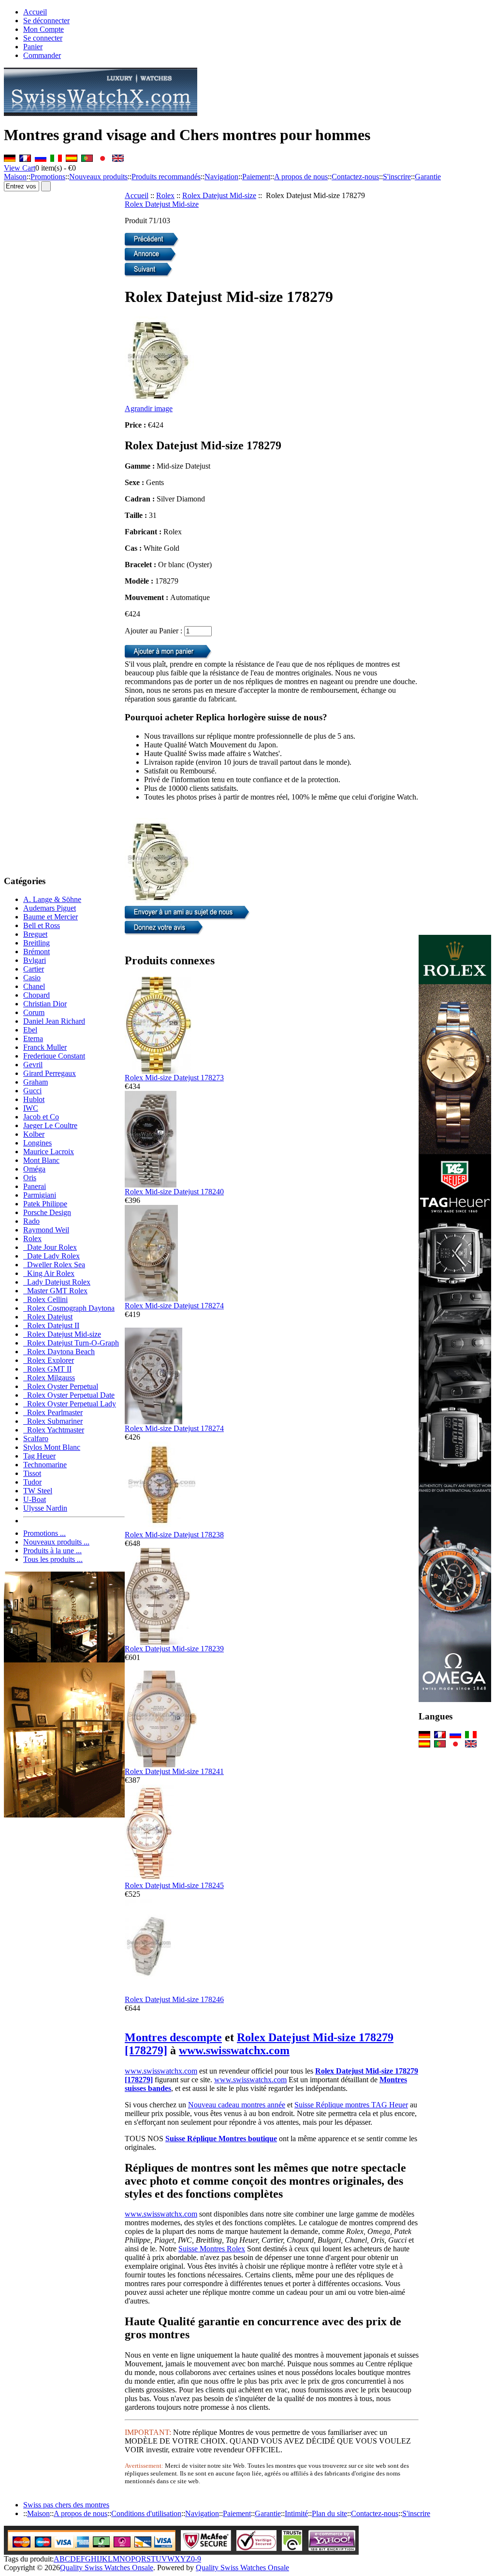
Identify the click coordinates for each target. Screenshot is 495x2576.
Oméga (34, 1169)
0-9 (196, 2559)
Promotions (48, 177)
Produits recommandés (166, 177)
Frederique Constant (54, 1056)
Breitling (36, 943)
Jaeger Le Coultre (50, 1125)
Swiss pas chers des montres (66, 2505)
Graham (36, 1082)
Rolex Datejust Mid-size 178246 (174, 1999)
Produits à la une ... (52, 1551)
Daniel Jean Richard (54, 1021)
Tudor (32, 1482)
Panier (33, 47)
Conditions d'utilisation (146, 2513)
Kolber (34, 1134)
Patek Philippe (45, 1204)
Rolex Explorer (49, 1360)
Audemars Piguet (50, 908)
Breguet (35, 934)
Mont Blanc (41, 1160)
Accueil (35, 12)
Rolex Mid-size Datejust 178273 (174, 1078)
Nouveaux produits (98, 177)
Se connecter (43, 38)
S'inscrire (397, 177)
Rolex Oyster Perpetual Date (69, 1395)
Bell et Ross (42, 925)
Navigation (221, 177)
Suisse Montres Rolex (212, 2249)
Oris (30, 1178)
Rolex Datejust (48, 1317)
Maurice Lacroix (49, 1152)
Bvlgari (35, 960)
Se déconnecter (46, 21)
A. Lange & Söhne (52, 899)
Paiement (256, 177)
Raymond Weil (46, 1230)
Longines (37, 1143)
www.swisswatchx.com (234, 2050)
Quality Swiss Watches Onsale (107, 2568)
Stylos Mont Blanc (52, 1447)
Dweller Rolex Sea (54, 1265)
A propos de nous (301, 177)
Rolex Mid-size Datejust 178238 (174, 1535)
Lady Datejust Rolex (57, 1282)
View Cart (20, 168)
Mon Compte (44, 29)
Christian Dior (45, 1004)
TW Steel (38, 1491)
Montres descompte (173, 2037)
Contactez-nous (355, 177)
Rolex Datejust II (51, 1325)
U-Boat (35, 1499)
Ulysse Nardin (45, 1508)
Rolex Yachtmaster (54, 1430)
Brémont (36, 952)
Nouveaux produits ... (56, 1542)
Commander (42, 55)
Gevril (33, 1065)
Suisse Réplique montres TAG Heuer (351, 2105)
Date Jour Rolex (50, 1247)
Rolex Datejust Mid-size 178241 (174, 1771)
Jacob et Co (41, 1117)
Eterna (33, 1038)
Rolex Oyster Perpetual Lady (70, 1404)
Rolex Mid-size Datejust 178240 (174, 1192)
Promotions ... (44, 1533)
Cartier (34, 969)
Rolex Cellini (45, 1299)
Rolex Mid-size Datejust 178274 (174, 1306)
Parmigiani (40, 1195)
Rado (31, 1221)
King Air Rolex (49, 1273)
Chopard (36, 995)
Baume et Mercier (51, 917)
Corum (34, 1012)
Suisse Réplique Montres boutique (221, 2139)
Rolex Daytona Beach (59, 1352)
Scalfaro (36, 1438)
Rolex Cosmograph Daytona (69, 1308)
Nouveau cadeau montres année (237, 2105)
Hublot (34, 1099)
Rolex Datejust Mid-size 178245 (174, 1885)
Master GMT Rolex (55, 1291)
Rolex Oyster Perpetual (61, 1386)
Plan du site (329, 2513)
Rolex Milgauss (49, 1378)
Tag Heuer (39, 1456)
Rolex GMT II (47, 1369)
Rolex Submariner (53, 1421)
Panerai (35, 1186)
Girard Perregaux (50, 1073)
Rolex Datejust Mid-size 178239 (174, 1649)
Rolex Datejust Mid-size (219, 195)
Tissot (32, 1473)
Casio (32, 978)
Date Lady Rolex (51, 1256)
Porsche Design (47, 1212)
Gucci (32, 1091)
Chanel (34, 986)
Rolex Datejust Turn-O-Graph (71, 1343)
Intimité (296, 2513)
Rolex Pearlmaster (53, 1412)
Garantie (428, 177)
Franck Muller (45, 1047)
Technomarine (45, 1465)
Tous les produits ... (53, 1559)
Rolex (165, 195)
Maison (15, 177)
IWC (31, 1108)
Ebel (30, 1030)
